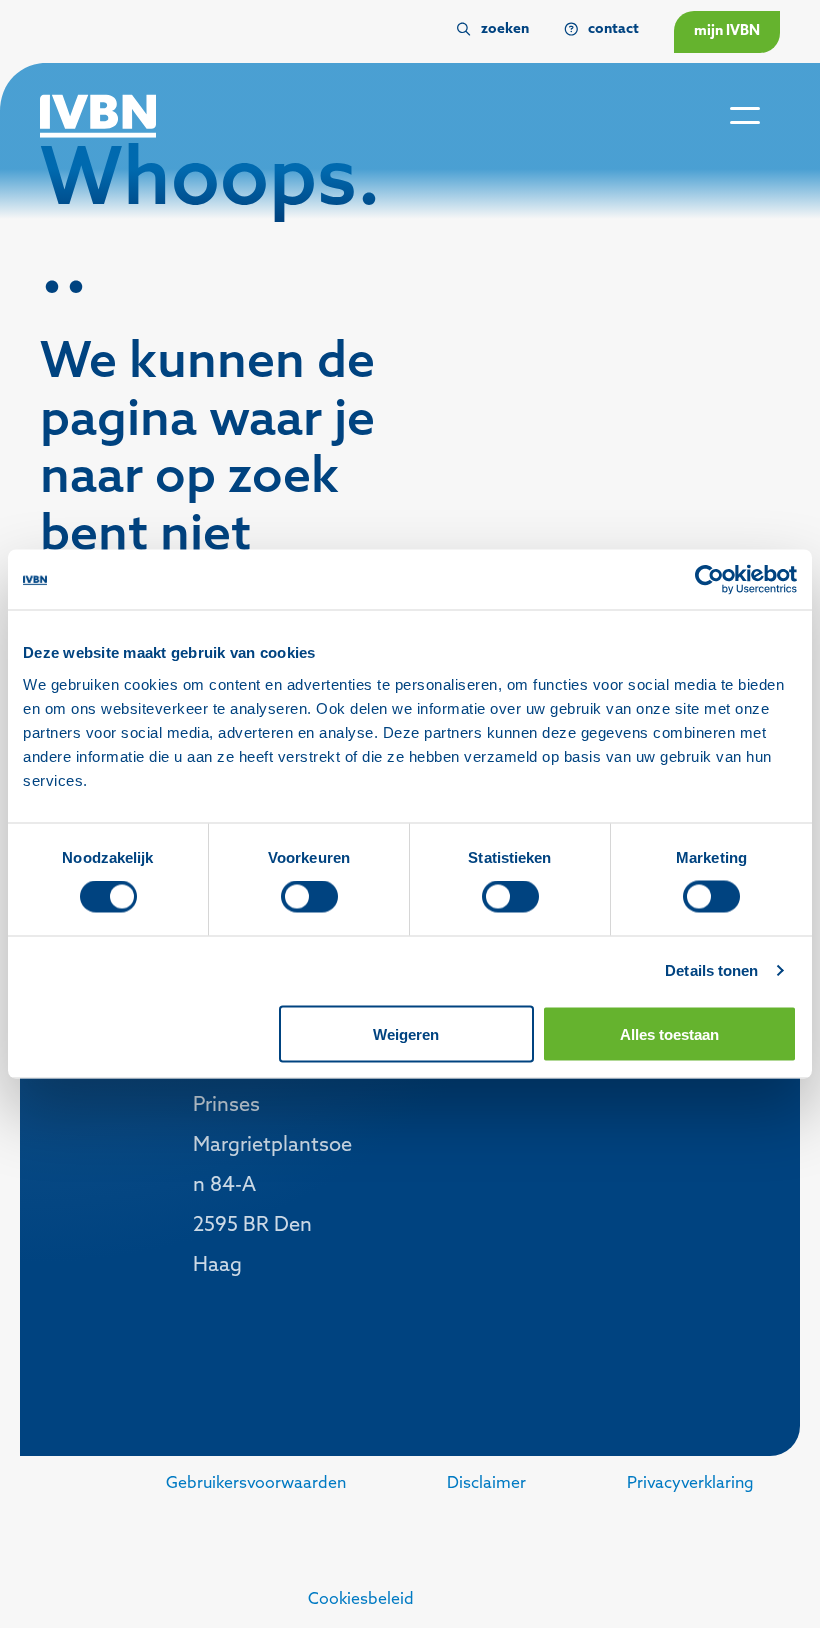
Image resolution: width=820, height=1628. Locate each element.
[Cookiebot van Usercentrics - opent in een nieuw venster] (709, 580)
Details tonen (711, 970)
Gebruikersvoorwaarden (256, 1484)
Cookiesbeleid (361, 1600)
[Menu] (745, 116)
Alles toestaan (669, 1033)
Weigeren (406, 1033)
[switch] (309, 897)
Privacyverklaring (690, 1484)
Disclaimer (486, 1484)
